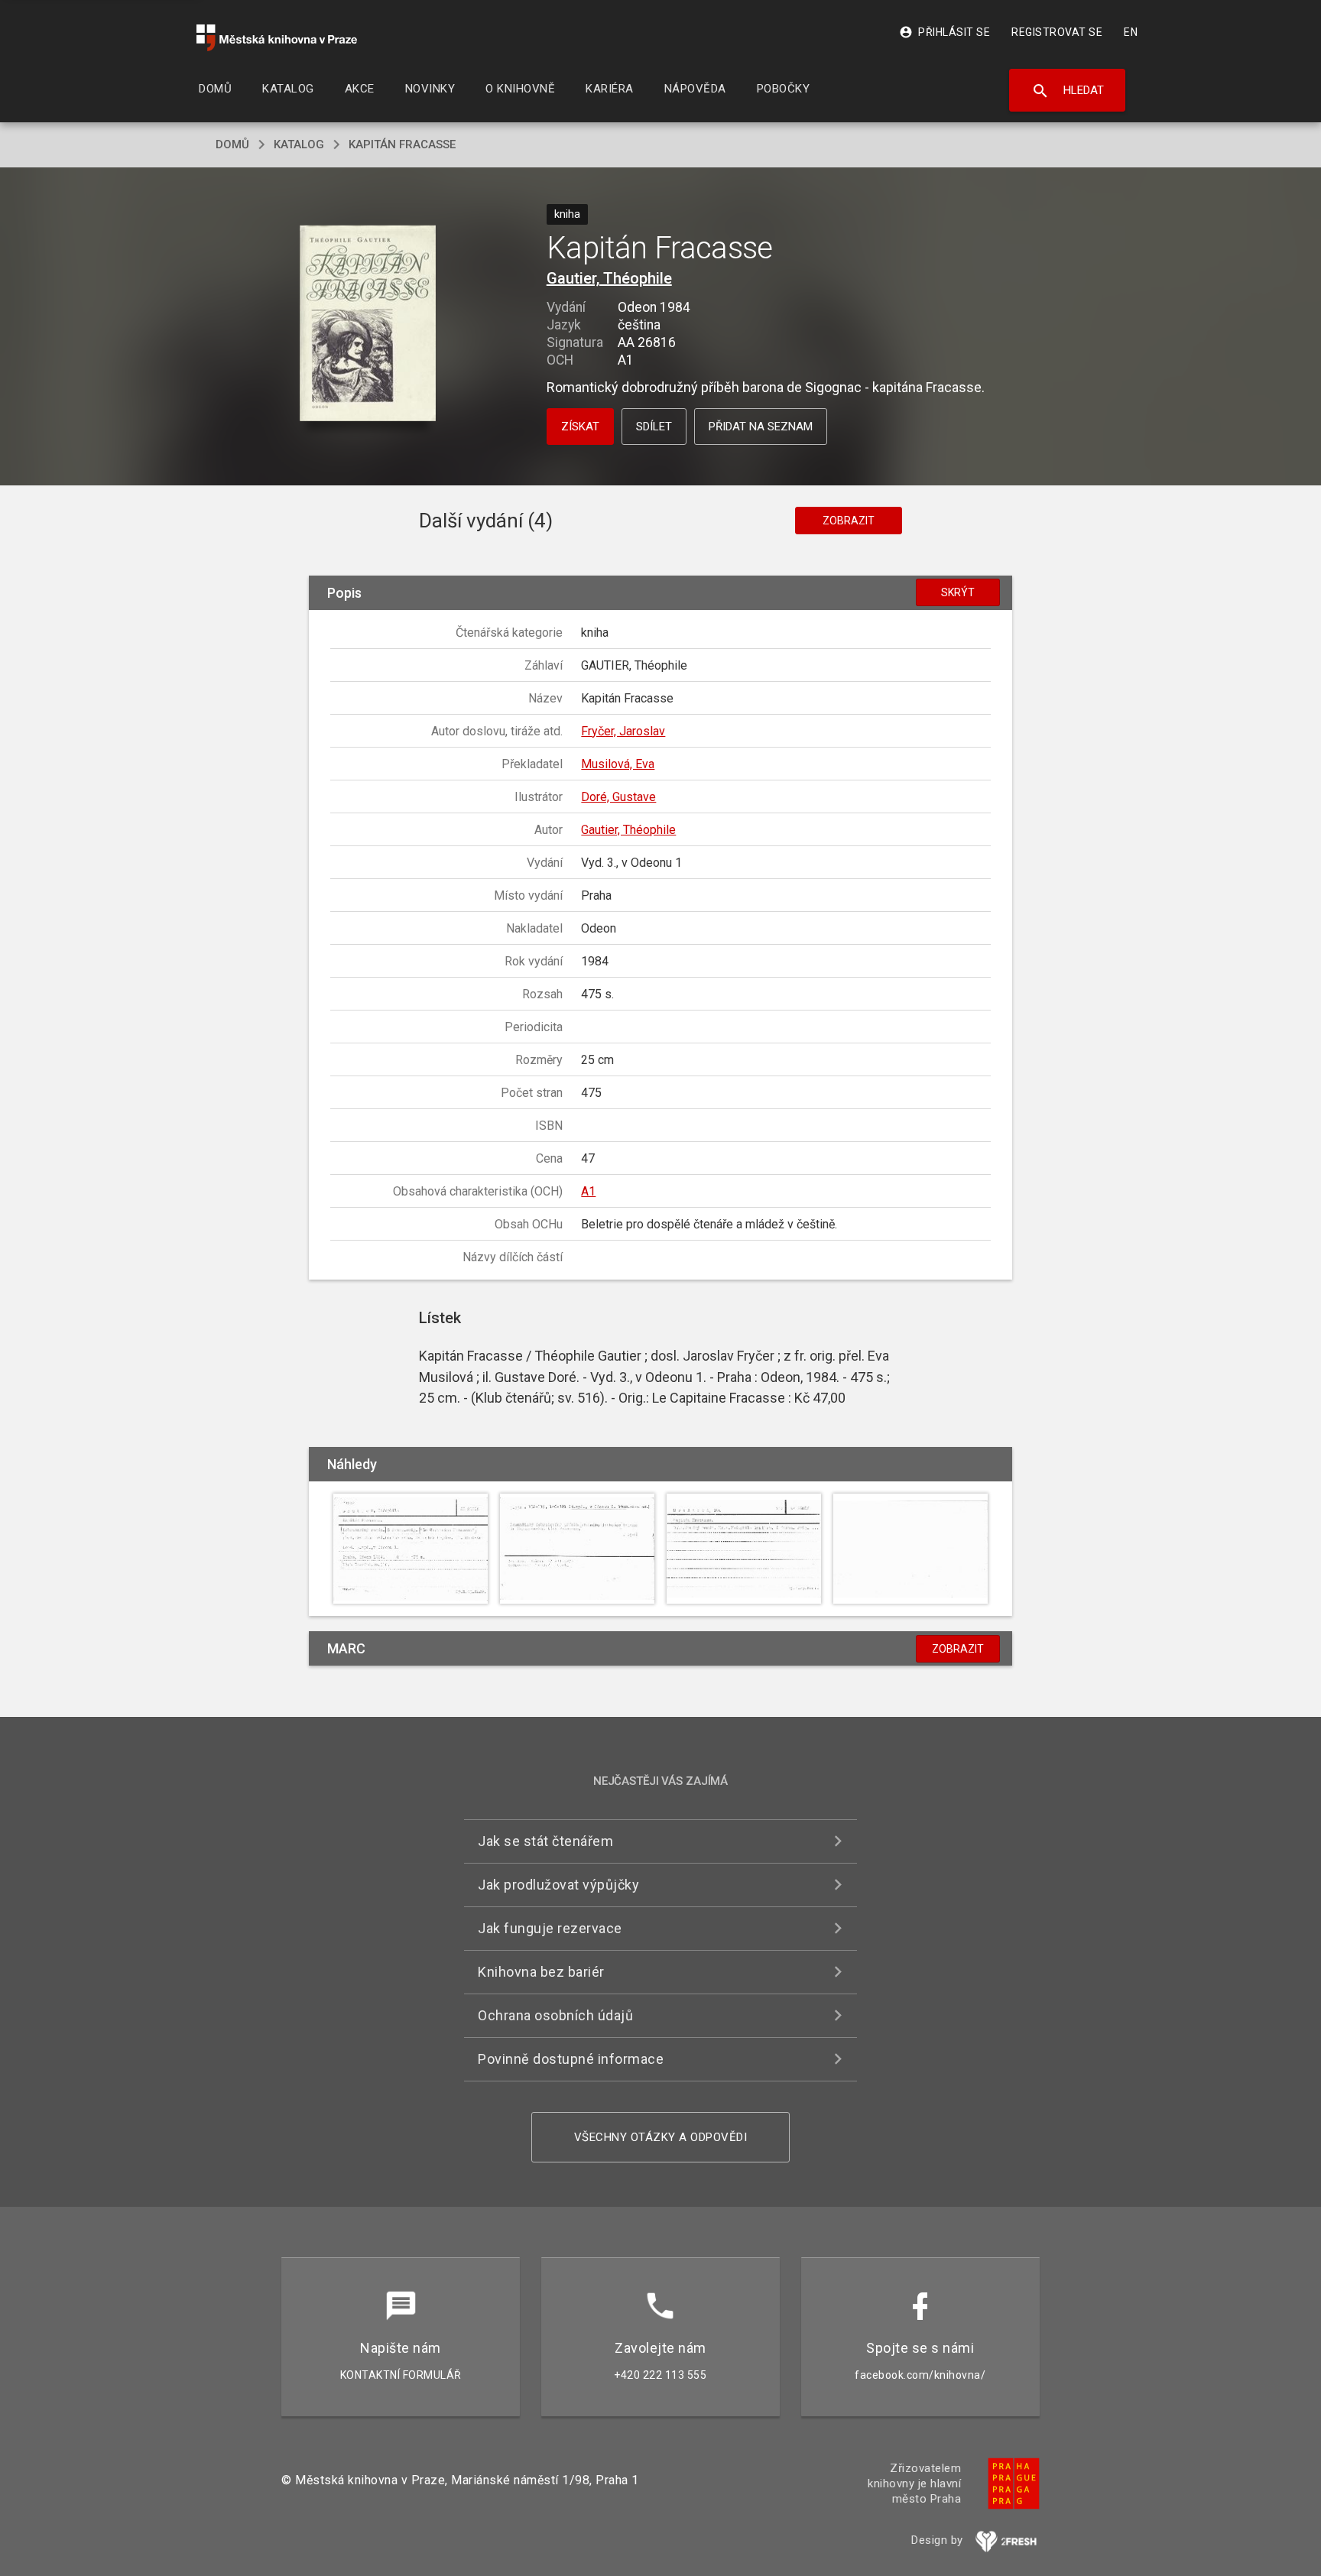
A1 (588, 1191)
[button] (368, 324)
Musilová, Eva (618, 764)
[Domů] (277, 38)
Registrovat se (1057, 32)
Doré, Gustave (618, 797)
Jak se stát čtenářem (545, 1841)
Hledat (1068, 91)
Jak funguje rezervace (550, 1928)
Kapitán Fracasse (402, 144)
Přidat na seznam (761, 427)
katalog (299, 144)
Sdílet (654, 427)
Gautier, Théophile (609, 278)
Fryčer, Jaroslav (623, 731)
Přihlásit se (944, 32)
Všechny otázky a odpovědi (661, 2137)
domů (232, 144)
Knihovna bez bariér (541, 1972)
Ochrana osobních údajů (555, 2015)
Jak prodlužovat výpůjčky (558, 1885)
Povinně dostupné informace (571, 2059)
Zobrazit (849, 521)
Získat (580, 427)
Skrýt (958, 592)
